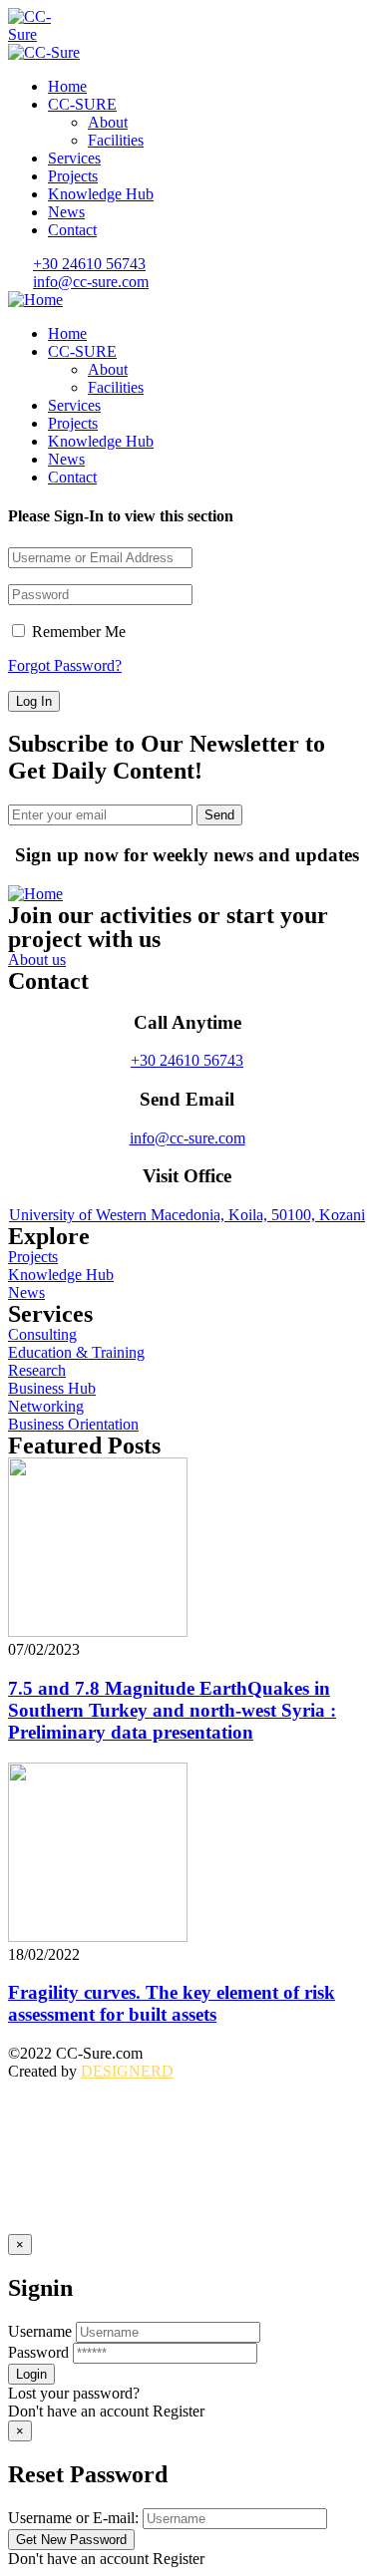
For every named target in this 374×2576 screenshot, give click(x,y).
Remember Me (77, 632)
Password (38, 2352)
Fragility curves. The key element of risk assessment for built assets (172, 2003)
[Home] (35, 300)
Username (40, 2331)
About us (37, 960)
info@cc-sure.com (187, 1138)
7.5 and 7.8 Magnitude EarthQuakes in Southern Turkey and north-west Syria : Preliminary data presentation (172, 1710)
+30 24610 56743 (187, 1060)
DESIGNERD (127, 2071)
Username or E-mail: (73, 2518)
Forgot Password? (65, 665)
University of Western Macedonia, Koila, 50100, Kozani (187, 1215)
